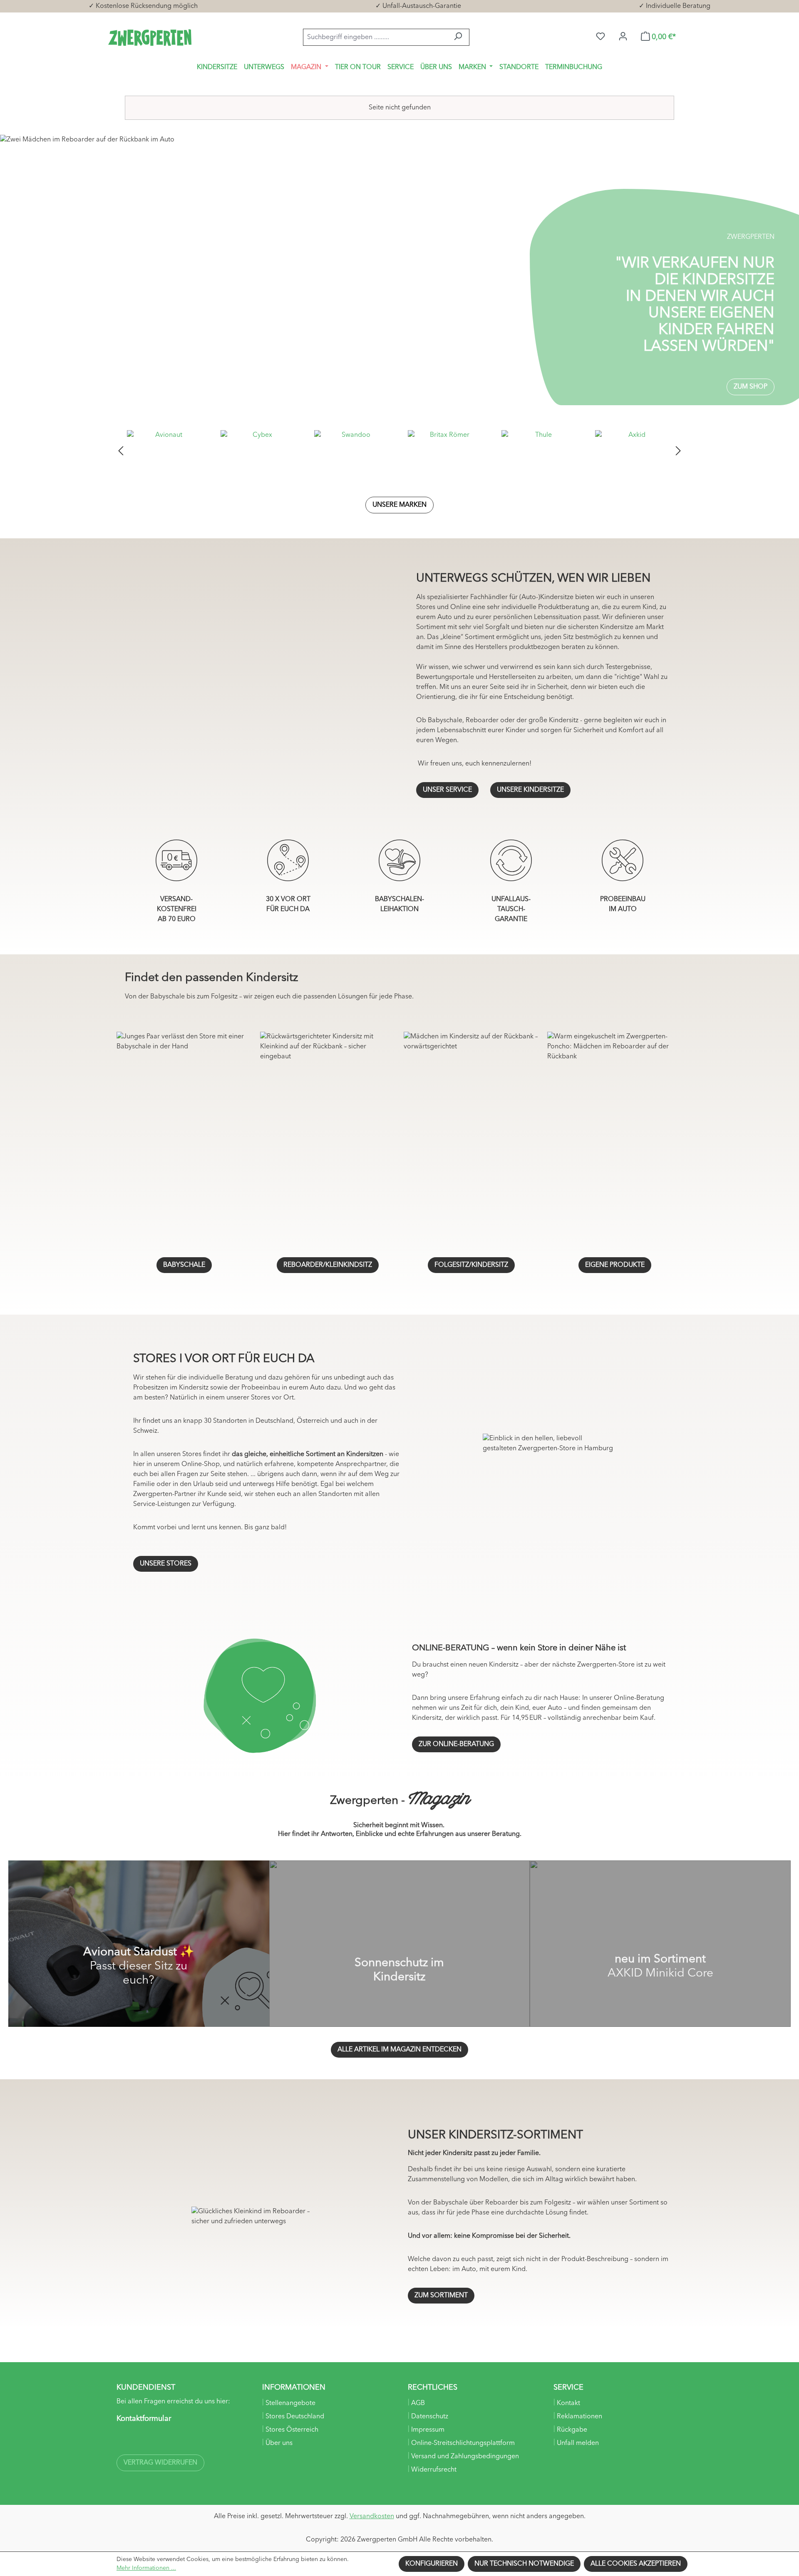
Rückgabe (571, 2430)
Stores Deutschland (294, 2417)
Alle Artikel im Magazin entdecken (399, 2050)
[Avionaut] (165, 451)
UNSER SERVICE (447, 790)
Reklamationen (579, 2417)
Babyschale (184, 1265)
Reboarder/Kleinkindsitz (328, 1265)
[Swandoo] (353, 451)
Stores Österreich (291, 2430)
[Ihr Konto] (623, 37)
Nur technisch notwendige (524, 2564)
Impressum (427, 2430)
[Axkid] (634, 451)
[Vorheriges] (121, 451)
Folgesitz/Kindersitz (471, 1265)
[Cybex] (259, 451)
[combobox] (375, 37)
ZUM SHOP (751, 387)
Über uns (278, 2443)
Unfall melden (577, 2443)
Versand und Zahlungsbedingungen (464, 2457)
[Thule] (540, 451)
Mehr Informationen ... (146, 2568)
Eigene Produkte (615, 1265)
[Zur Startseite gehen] (150, 37)
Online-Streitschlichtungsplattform (462, 2443)
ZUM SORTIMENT (441, 2296)
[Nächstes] (678, 451)
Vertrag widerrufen (160, 2463)
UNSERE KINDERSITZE (530, 790)
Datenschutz (429, 2417)
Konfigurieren (432, 2564)
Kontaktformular (144, 2419)
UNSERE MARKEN (399, 505)
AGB (417, 2403)
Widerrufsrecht (433, 2470)
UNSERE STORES (166, 1564)
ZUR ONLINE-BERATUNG (456, 1744)
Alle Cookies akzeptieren (636, 2564)
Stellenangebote (290, 2403)
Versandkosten (372, 2517)
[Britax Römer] (446, 451)
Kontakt (568, 2403)
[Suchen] (458, 37)
